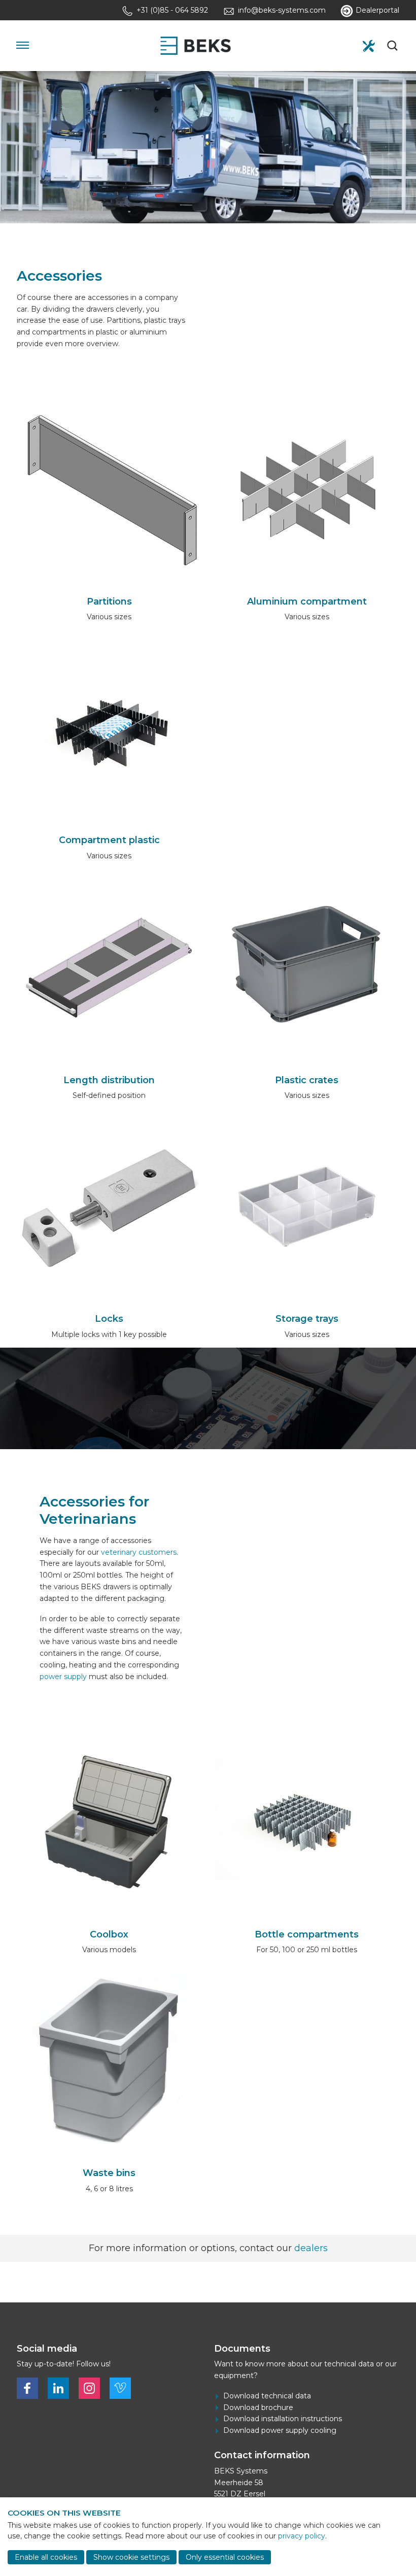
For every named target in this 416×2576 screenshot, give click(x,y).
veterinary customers (139, 1552)
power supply (63, 1677)
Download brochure (258, 2407)
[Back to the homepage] (195, 46)
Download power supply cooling (280, 2430)
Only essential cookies (225, 2557)
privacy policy (302, 2536)
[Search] (393, 46)
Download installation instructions (283, 2419)
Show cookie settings (131, 2557)
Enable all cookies (46, 2557)
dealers (311, 2248)
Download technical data (267, 2396)
